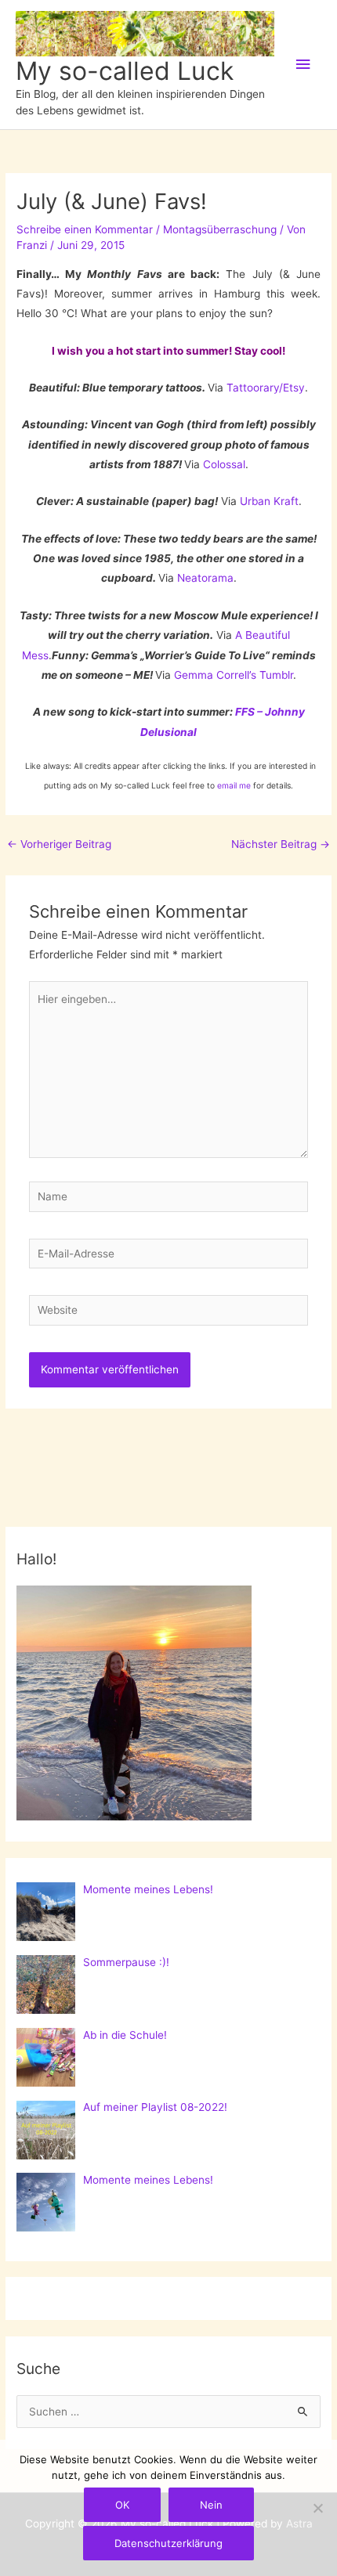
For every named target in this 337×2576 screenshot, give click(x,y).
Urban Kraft (269, 501)
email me (234, 785)
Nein (211, 2505)
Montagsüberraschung (220, 229)
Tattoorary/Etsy (266, 388)
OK (122, 2505)
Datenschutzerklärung (168, 2543)
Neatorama (205, 578)
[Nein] (317, 2508)
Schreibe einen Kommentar (85, 229)
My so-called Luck (125, 71)
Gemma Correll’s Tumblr (234, 675)
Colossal (224, 464)
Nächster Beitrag (281, 844)
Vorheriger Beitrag (59, 844)
